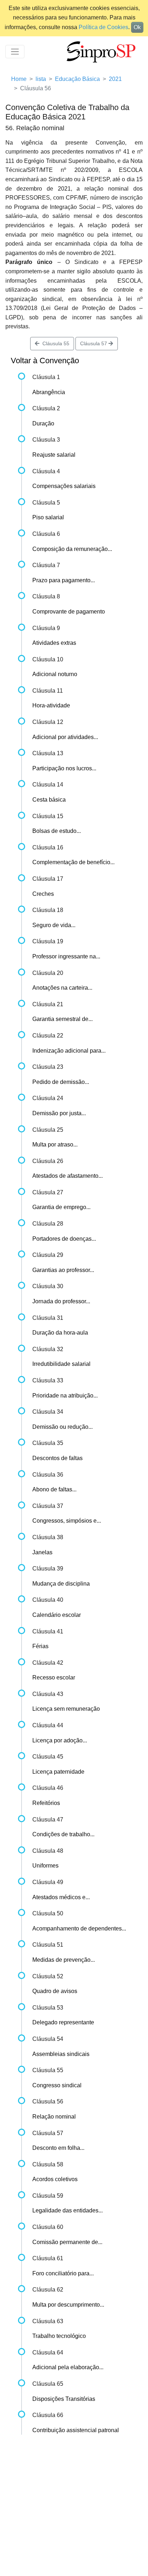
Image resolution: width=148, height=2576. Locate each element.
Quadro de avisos (55, 1991)
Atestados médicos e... (61, 1897)
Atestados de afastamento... (68, 1176)
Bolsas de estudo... (57, 831)
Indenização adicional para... (69, 1051)
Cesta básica (49, 800)
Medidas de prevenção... (64, 1960)
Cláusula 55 (54, 343)
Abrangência (49, 392)
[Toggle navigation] (15, 52)
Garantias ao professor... (63, 1270)
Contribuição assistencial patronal (76, 2430)
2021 (115, 79)
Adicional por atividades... (65, 737)
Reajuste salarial (54, 455)
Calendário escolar (57, 1615)
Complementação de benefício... (73, 862)
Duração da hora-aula (60, 1333)
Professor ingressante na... (66, 956)
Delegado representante (63, 2022)
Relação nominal (54, 2117)
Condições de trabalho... (63, 1834)
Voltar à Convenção (45, 361)
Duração (43, 423)
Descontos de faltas (57, 1458)
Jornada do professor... (61, 1301)
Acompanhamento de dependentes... (79, 1928)
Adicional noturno (55, 674)
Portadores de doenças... (64, 1239)
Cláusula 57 (94, 343)
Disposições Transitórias (64, 2399)
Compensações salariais (64, 486)
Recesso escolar (54, 1677)
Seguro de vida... (54, 925)
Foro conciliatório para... (63, 2273)
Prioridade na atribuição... (65, 1396)
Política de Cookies (103, 27)
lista (41, 79)
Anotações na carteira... (62, 988)
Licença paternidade (58, 1772)
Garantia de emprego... (61, 1207)
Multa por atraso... (55, 1145)
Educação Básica (77, 79)
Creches (43, 894)
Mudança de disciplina (61, 1584)
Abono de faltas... (54, 1489)
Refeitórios (46, 1803)
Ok (137, 27)
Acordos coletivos (55, 2179)
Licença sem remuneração (66, 1709)
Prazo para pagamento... (64, 580)
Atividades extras (54, 643)
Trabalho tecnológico (59, 2336)
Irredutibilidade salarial (61, 1364)
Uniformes (45, 1866)
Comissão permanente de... (67, 2242)
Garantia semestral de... (63, 1019)
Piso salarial (48, 517)
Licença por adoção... (60, 1740)
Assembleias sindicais (61, 2054)
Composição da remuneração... (72, 549)
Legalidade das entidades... (68, 2210)
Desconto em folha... (58, 2148)
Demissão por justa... (59, 1113)
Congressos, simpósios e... (67, 1521)
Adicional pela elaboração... (68, 2367)
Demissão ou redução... (63, 1427)
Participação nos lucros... (64, 768)
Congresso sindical (57, 2085)
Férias (40, 1646)
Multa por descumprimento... (68, 2305)
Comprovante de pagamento (69, 612)
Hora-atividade (51, 705)
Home (19, 79)
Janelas (42, 1552)
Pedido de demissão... (61, 1082)
